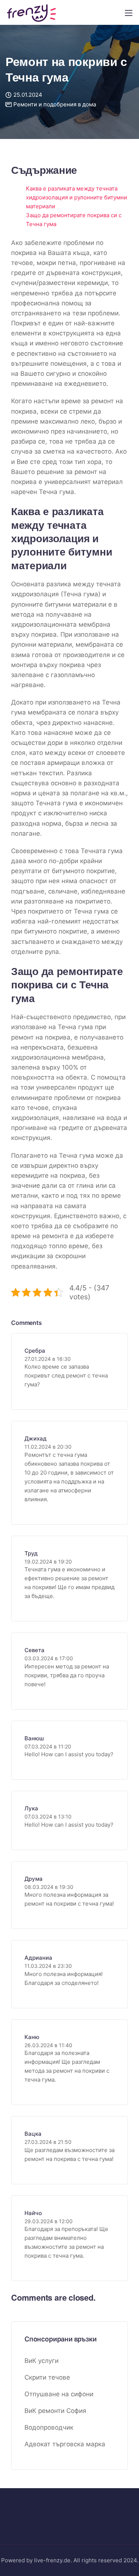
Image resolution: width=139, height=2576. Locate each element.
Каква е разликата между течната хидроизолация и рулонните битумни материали (77, 197)
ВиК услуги (42, 2361)
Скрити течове (47, 2377)
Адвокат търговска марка (65, 2444)
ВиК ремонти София (55, 2411)
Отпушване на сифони (59, 2394)
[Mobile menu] (129, 13)
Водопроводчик (49, 2427)
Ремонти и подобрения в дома (55, 104)
